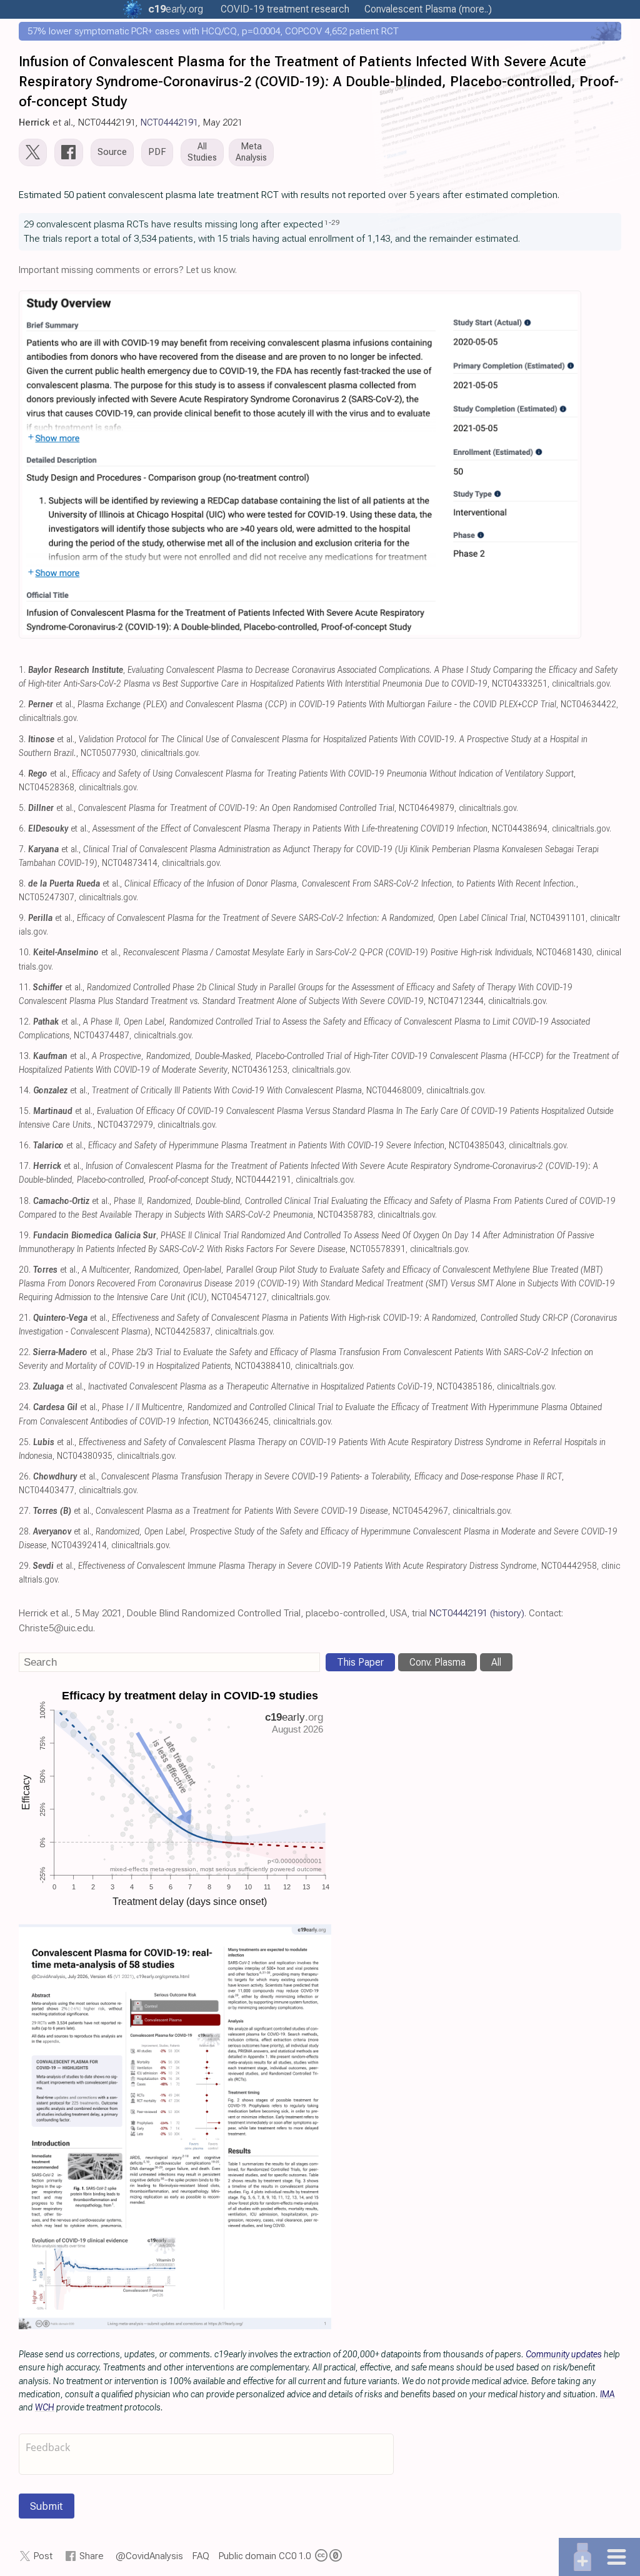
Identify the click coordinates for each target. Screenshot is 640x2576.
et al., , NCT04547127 (317, 1284)
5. (22, 808)
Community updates (564, 2354)
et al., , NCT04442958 (315, 1566)
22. (25, 1352)
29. (25, 1566)
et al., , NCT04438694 (288, 829)
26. (25, 1477)
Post (43, 2556)
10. (25, 952)
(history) (507, 1613)
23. (25, 1387)
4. (22, 774)
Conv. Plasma (437, 1662)
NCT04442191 (169, 122)
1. (22, 670)
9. (22, 918)
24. (25, 1407)
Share (92, 2556)
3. (22, 739)
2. (22, 704)
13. (25, 1056)
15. (25, 1111)
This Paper (360, 1662)
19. (25, 1236)
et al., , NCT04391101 (307, 918)
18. (25, 1201)
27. (25, 1511)
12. (25, 1022)
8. (22, 884)
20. (25, 1270)
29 (336, 222)
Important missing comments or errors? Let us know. (128, 270)
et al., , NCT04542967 (241, 1511)
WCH (45, 2407)
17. (25, 1166)
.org (176, 9)
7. (22, 849)
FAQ (201, 2556)
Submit (47, 2506)
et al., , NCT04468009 (227, 1091)
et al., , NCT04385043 (269, 1146)
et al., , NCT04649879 (241, 808)
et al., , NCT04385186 (263, 1387)
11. (25, 987)
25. (25, 1442)
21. (25, 1318)
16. (25, 1146)
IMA (607, 2394)
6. (22, 829)
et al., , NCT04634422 (322, 704)
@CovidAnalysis (149, 2556)
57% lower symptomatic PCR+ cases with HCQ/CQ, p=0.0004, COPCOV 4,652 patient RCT (213, 31)
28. (25, 1532)
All (496, 1662)
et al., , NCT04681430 (312, 952)
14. (25, 1091)
